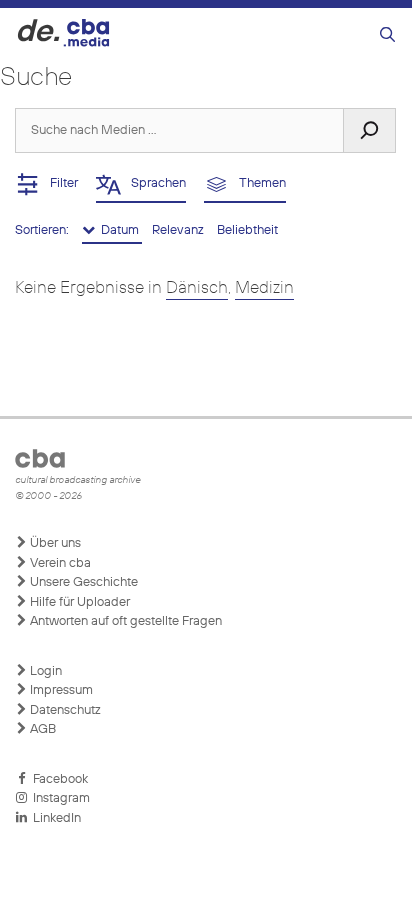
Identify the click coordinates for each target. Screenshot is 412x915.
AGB (41, 729)
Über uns (54, 543)
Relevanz (179, 230)
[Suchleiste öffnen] (387, 35)
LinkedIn (54, 818)
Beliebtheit (247, 230)
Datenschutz (64, 710)
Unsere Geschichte (82, 582)
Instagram (58, 798)
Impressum (60, 690)
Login (44, 671)
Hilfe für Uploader (78, 602)
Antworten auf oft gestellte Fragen (124, 621)
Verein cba (59, 563)
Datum (118, 230)
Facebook (57, 779)
